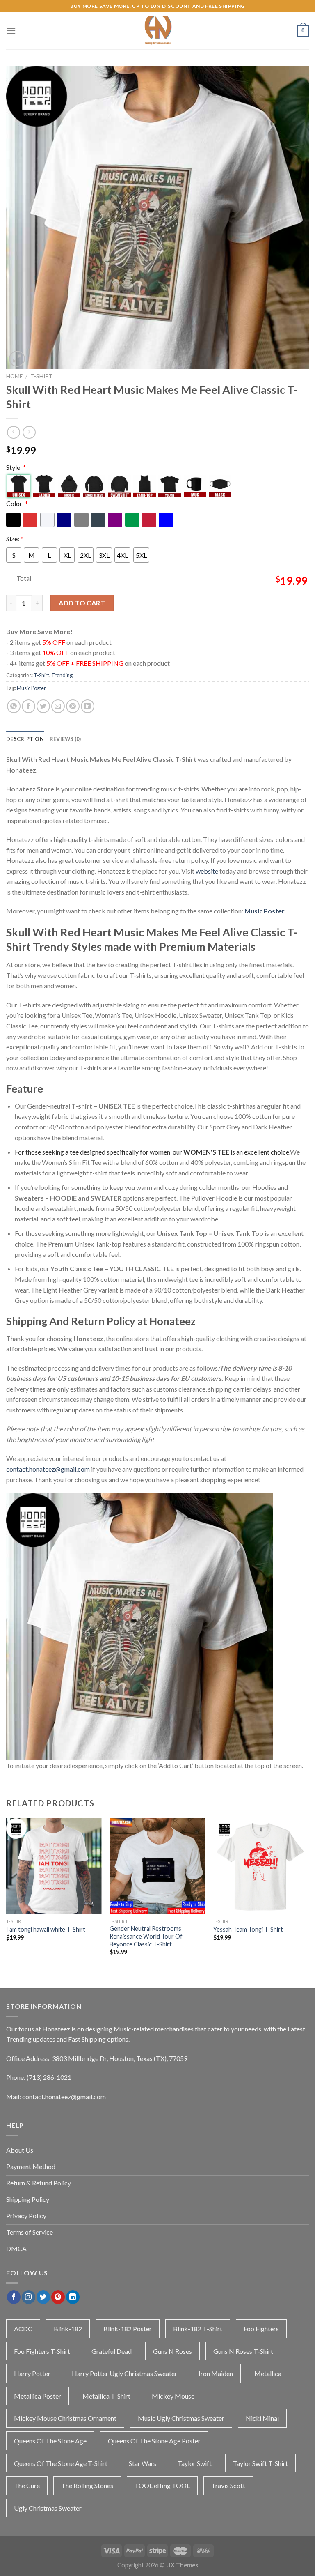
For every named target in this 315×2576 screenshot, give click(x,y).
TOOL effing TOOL (162, 2485)
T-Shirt (42, 376)
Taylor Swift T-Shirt (260, 2463)
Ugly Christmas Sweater (48, 2508)
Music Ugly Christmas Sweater (181, 2418)
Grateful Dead (112, 2351)
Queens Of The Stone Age (50, 2441)
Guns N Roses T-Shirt (243, 2351)
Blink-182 (68, 2329)
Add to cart (82, 603)
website (207, 871)
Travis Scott (228, 2485)
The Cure (27, 2485)
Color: (17, 503)
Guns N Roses (172, 2351)
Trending (62, 675)
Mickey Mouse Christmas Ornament (65, 2418)
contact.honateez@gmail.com (48, 1469)
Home (14, 376)
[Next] (308, 1894)
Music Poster (31, 688)
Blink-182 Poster (128, 2329)
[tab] (25, 739)
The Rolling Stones (87, 2485)
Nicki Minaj (262, 2418)
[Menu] (11, 31)
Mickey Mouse (173, 2396)
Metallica (268, 2373)
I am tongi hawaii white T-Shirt (46, 1929)
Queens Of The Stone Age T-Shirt (61, 2463)
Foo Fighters (261, 2329)
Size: (15, 539)
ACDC (23, 2329)
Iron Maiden (216, 2373)
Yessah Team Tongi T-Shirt (248, 1929)
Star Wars (143, 2463)
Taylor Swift (195, 2463)
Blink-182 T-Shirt (198, 2329)
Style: (16, 467)
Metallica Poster (38, 2396)
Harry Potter (32, 2373)
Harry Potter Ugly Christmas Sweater (124, 2373)
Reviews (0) (65, 739)
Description (25, 739)
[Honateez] (157, 31)
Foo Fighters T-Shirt (42, 2351)
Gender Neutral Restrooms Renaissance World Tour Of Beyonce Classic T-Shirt (146, 1936)
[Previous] (7, 1894)
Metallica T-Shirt (106, 2396)
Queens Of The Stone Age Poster (154, 2441)
